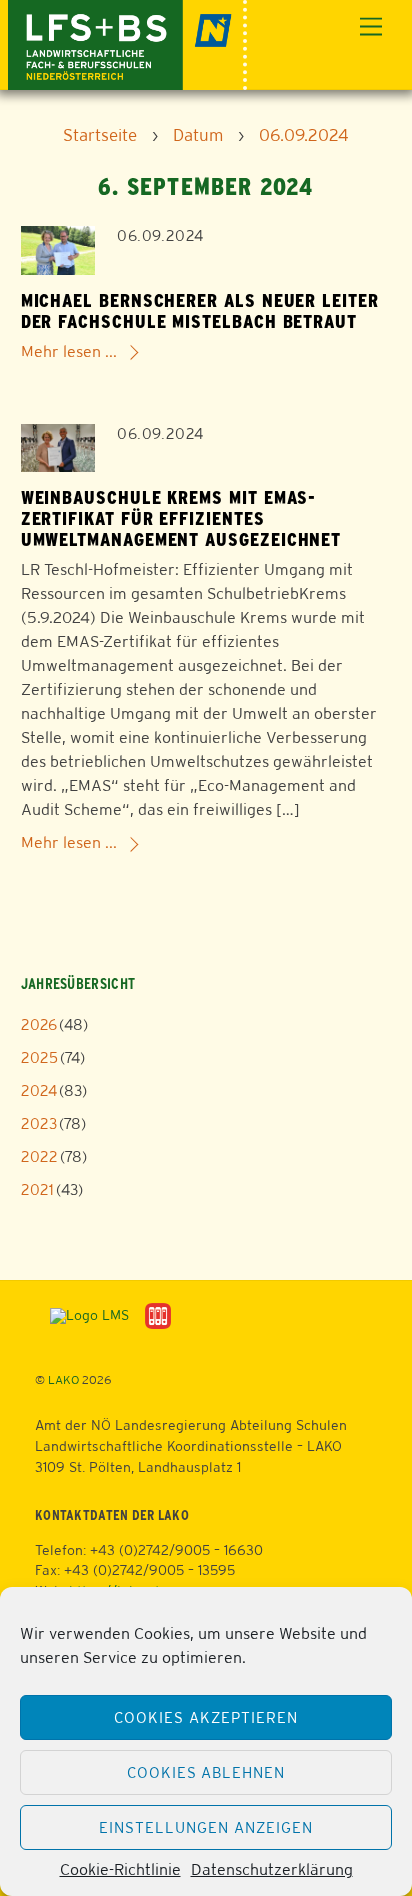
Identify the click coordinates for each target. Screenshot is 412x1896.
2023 (39, 1123)
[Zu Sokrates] (158, 1315)
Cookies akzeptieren (206, 1717)
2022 (39, 1156)
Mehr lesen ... (69, 351)
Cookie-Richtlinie (120, 1869)
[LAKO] (127, 42)
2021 (37, 1189)
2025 (39, 1057)
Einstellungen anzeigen (205, 1827)
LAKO (63, 1380)
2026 (39, 1024)
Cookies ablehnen (206, 1772)
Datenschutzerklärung (272, 1869)
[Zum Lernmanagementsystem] (82, 1315)
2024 (39, 1090)
